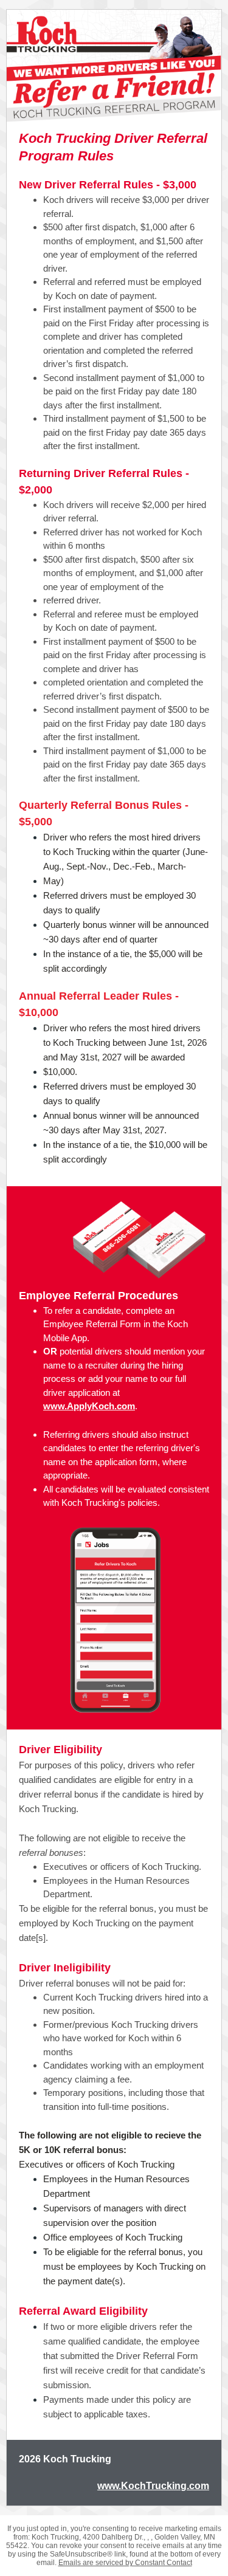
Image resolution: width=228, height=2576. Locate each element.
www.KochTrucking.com (153, 2486)
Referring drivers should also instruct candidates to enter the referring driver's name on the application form (122, 1448)
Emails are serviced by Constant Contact (125, 2563)
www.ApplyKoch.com (89, 1406)
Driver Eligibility (60, 1750)
